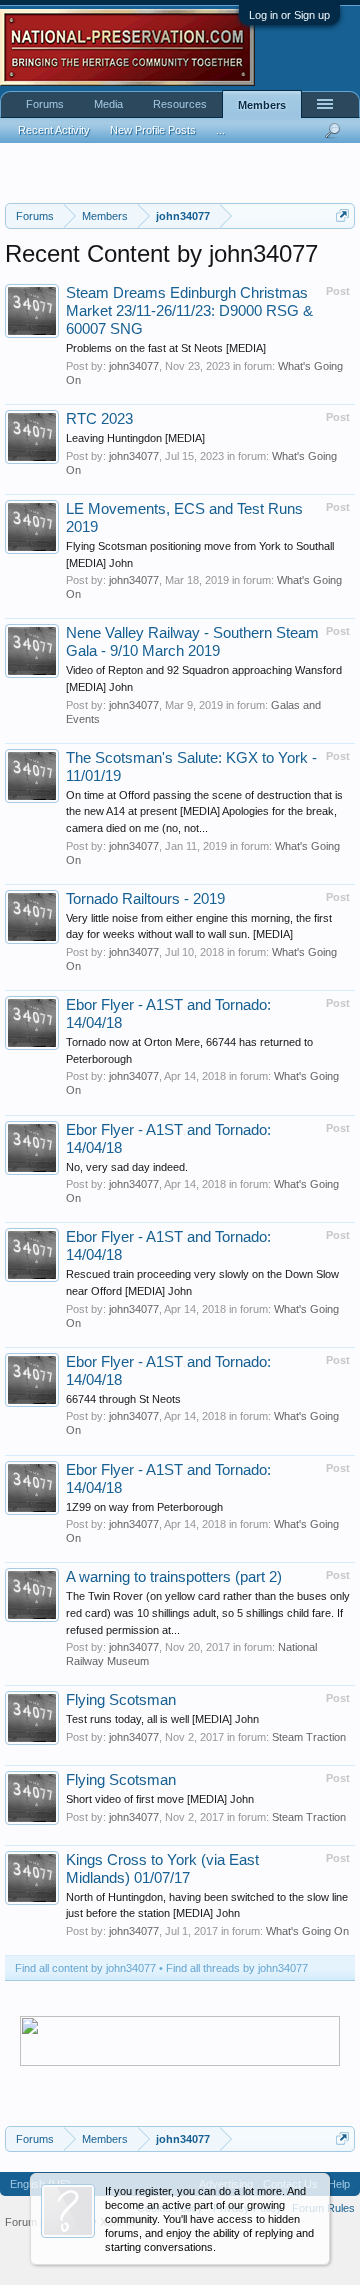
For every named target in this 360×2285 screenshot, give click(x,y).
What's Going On (307, 1931)
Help (339, 2184)
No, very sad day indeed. (127, 1167)
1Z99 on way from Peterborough (144, 1507)
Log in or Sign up (289, 15)
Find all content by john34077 (85, 1968)
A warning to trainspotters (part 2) (174, 1577)
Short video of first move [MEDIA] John (160, 1799)
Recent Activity (54, 130)
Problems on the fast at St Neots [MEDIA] (166, 348)
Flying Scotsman (121, 1700)
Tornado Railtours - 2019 (145, 899)
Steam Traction (309, 1737)
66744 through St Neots (123, 1399)
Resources (180, 104)
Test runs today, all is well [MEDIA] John (162, 1719)
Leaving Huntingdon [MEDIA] (135, 438)
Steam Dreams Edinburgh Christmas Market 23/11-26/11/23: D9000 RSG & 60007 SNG (189, 311)
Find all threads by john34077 (237, 1968)
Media (108, 104)
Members (262, 105)
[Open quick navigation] (342, 215)
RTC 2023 (99, 419)
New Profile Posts (153, 130)
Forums (45, 104)
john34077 (134, 366)
